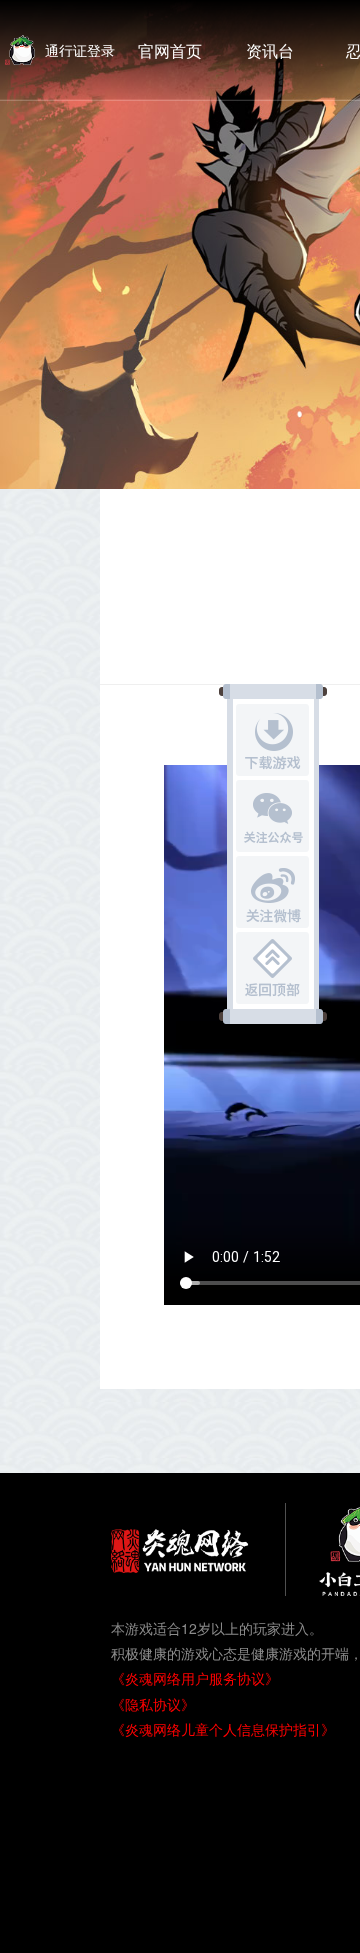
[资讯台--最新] (270, 50)
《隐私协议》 (153, 1704)
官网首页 (170, 50)
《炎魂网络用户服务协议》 (195, 1678)
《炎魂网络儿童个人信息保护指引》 (223, 1729)
